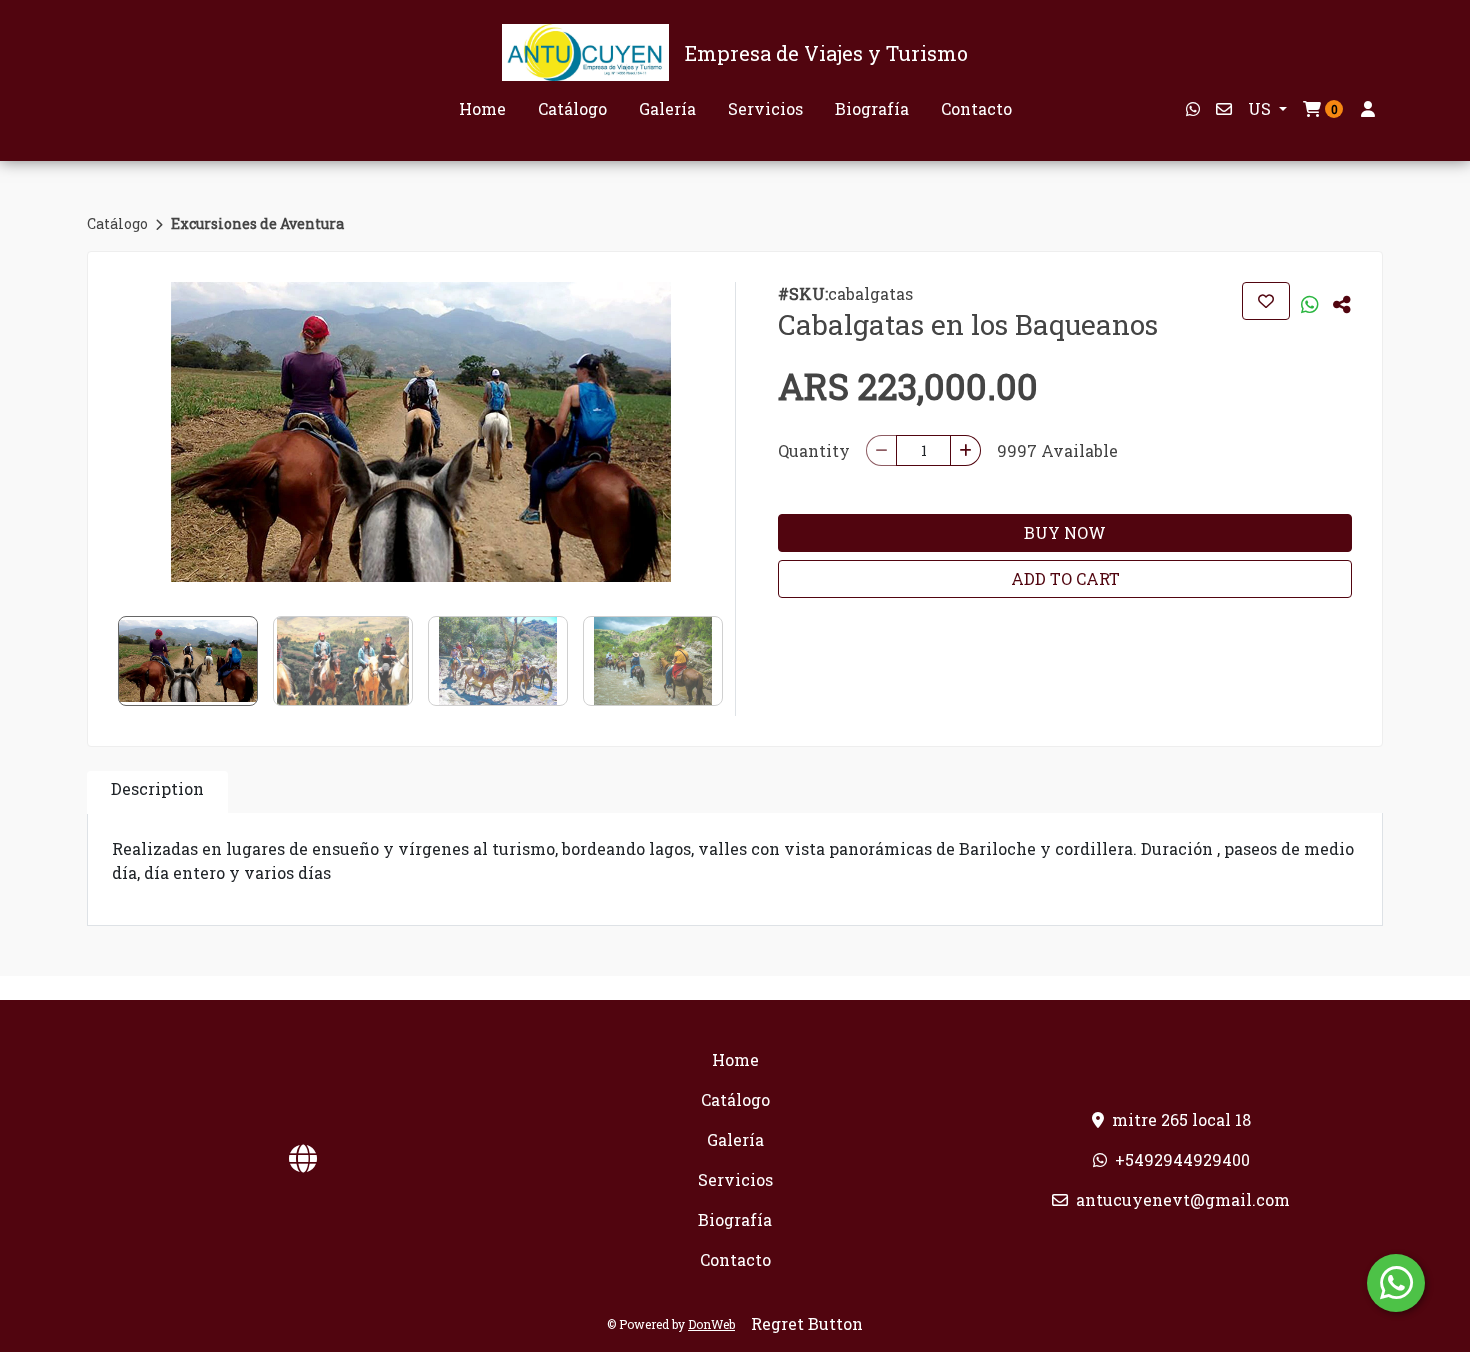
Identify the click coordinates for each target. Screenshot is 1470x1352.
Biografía (872, 108)
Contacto (976, 108)
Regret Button (807, 1323)
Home (482, 108)
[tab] (157, 792)
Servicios (765, 108)
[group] (420, 432)
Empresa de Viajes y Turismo (826, 53)
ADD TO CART (1065, 578)
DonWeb (711, 1324)
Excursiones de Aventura (257, 223)
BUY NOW (1065, 532)
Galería (667, 108)
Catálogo (572, 108)
